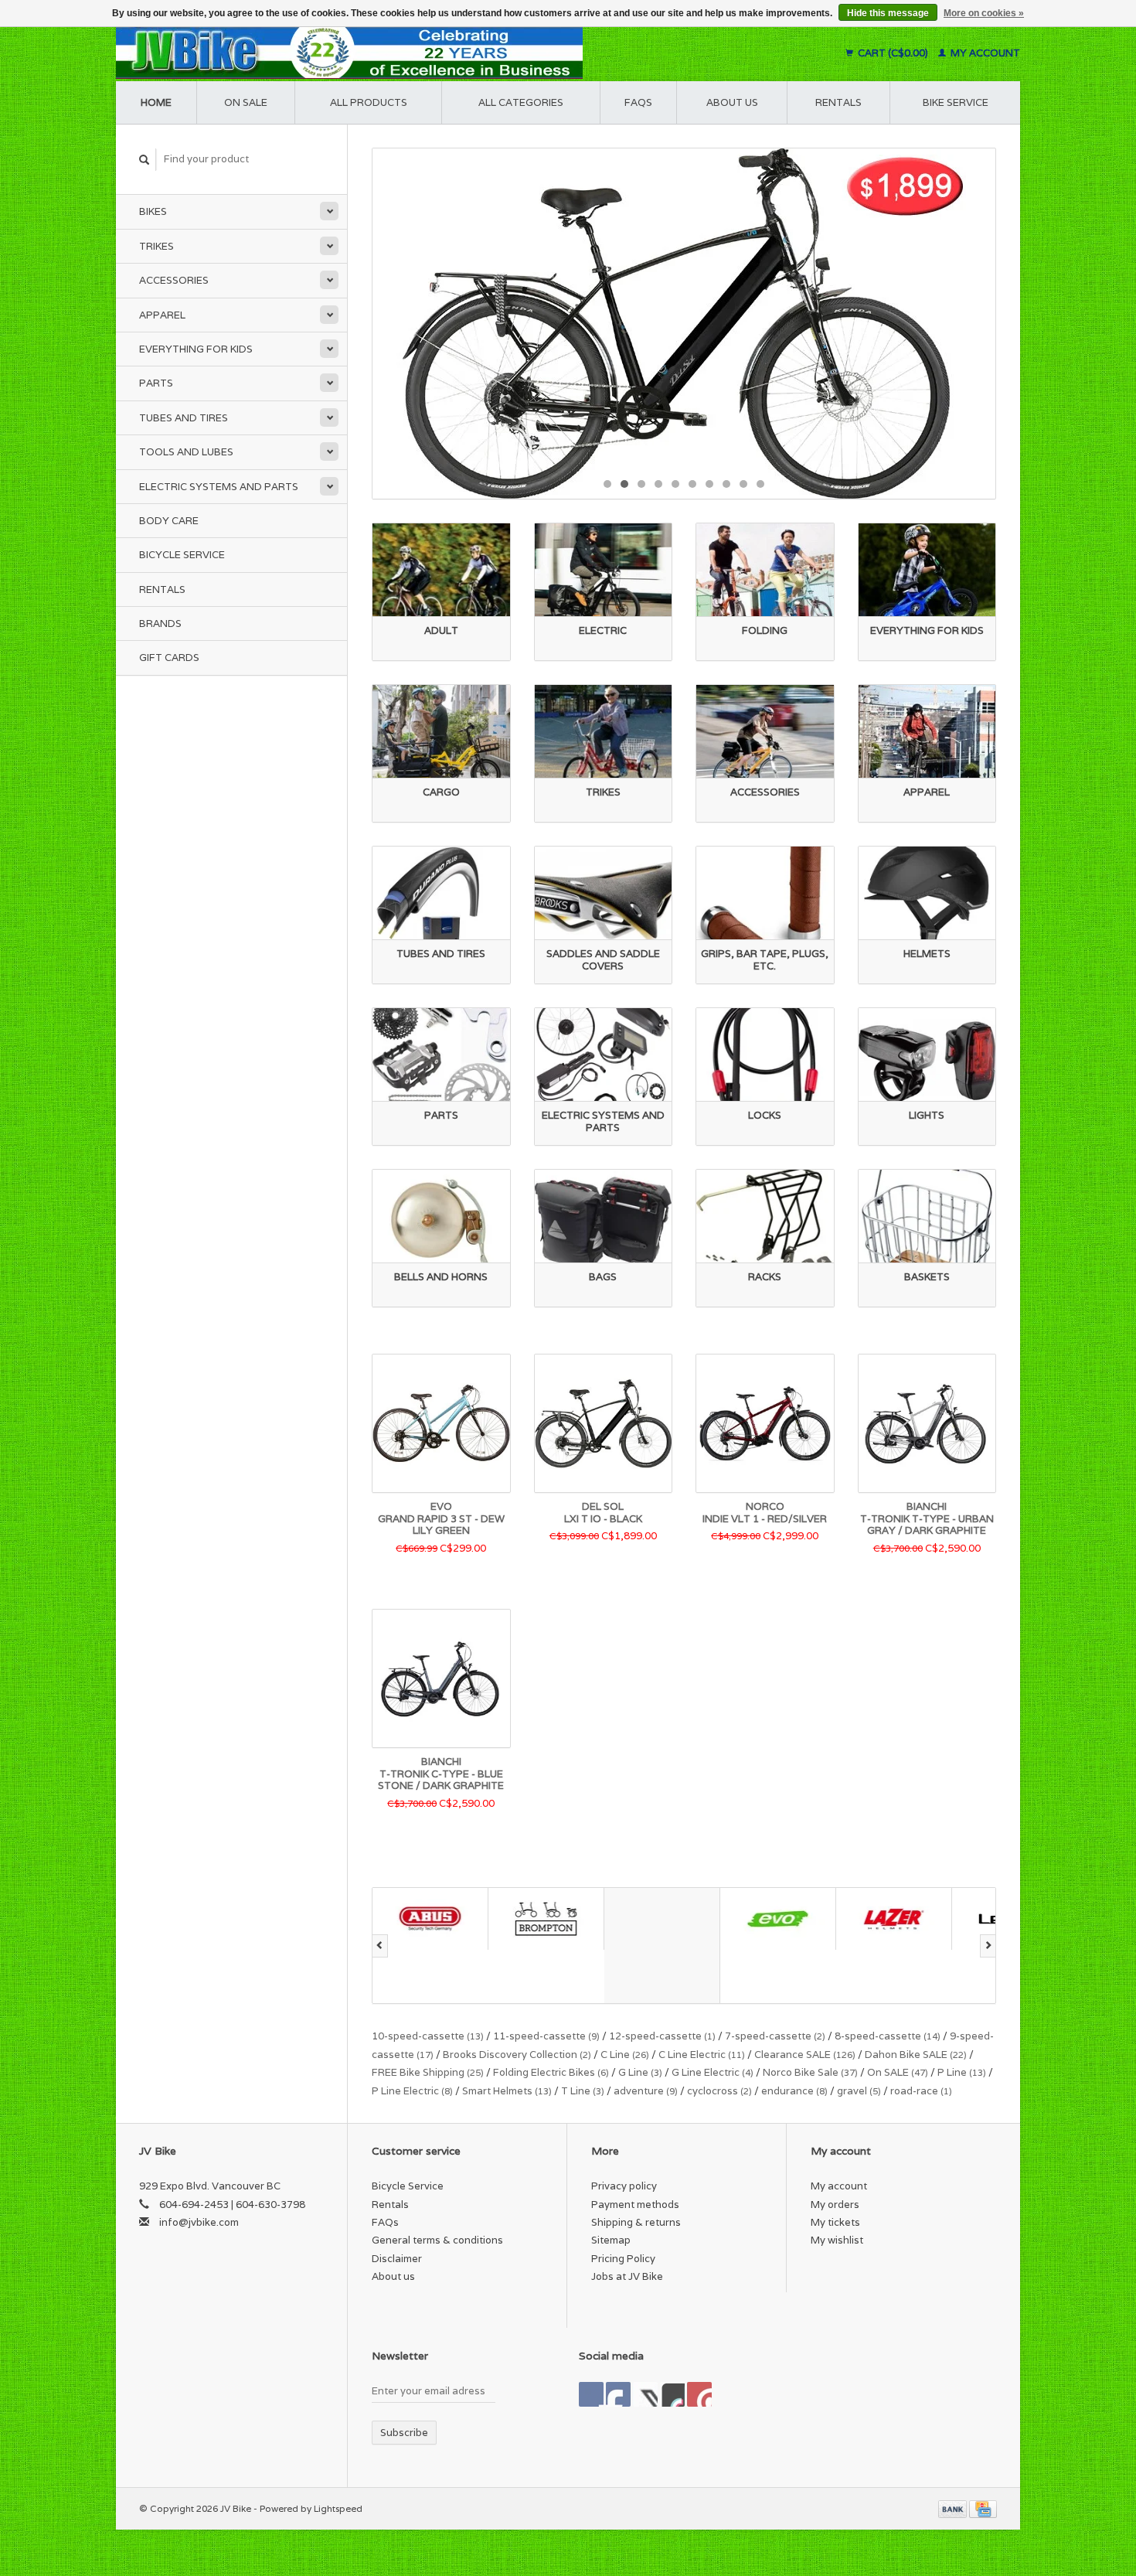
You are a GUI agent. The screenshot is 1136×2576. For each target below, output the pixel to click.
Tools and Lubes (186, 452)
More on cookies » (984, 13)
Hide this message (888, 13)
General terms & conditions (437, 2240)
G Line (640, 2072)
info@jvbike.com (199, 2222)
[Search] (145, 160)
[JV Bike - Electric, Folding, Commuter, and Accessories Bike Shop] (445, 53)
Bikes (153, 211)
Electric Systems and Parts (219, 487)
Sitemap (611, 2240)
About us (732, 102)
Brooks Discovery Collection (517, 2055)
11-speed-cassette (546, 2036)
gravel (859, 2091)
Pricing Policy (623, 2259)
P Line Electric (412, 2091)
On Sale (246, 102)
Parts (156, 383)
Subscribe (404, 2433)
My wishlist (837, 2240)
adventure (646, 2091)
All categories (521, 102)
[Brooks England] (546, 1946)
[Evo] (662, 1918)
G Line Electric (713, 2072)
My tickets (835, 2222)
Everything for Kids (196, 349)
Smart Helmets (507, 2091)
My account (984, 53)
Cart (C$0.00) (893, 53)
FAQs (638, 102)
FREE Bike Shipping (428, 2072)
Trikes (156, 246)
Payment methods (635, 2205)
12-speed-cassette (662, 2036)
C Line (625, 2055)
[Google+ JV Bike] (645, 2394)
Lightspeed (338, 2508)
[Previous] (380, 1946)
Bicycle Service (182, 555)
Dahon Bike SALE (916, 2055)
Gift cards (169, 658)
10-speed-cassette (428, 2036)
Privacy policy (624, 2186)
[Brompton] (430, 1918)
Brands (160, 624)
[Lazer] (778, 1918)
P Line (962, 2072)
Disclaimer (397, 2259)
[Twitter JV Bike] (618, 2394)
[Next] (988, 1946)
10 (760, 484)
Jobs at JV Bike (627, 2276)
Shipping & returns (636, 2222)
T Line (583, 2091)
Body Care (169, 521)
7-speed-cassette (775, 2036)
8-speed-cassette (888, 2036)
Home (156, 102)
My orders (835, 2205)
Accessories (174, 280)
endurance (794, 2091)
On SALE (898, 2072)
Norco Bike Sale (810, 2072)
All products (369, 102)
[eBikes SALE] (684, 324)
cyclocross (719, 2091)
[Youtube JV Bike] (672, 2394)
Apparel (162, 315)
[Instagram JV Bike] (699, 2394)
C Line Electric (702, 2055)
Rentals (162, 589)
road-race (921, 2091)
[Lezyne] (894, 1918)
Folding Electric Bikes (551, 2072)
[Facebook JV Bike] (591, 2394)
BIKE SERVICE (956, 102)
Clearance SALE (805, 2055)
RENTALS (838, 102)
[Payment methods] (954, 2508)
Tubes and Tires (184, 418)
